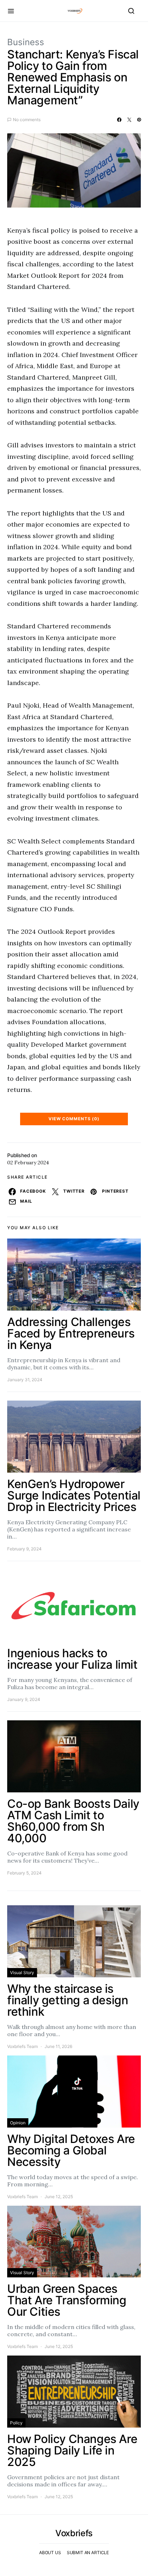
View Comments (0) (74, 1119)
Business (26, 42)
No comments (27, 120)
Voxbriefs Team (22, 2046)
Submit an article (88, 2553)
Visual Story (22, 1973)
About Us (50, 2553)
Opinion (18, 2123)
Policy (16, 2423)
